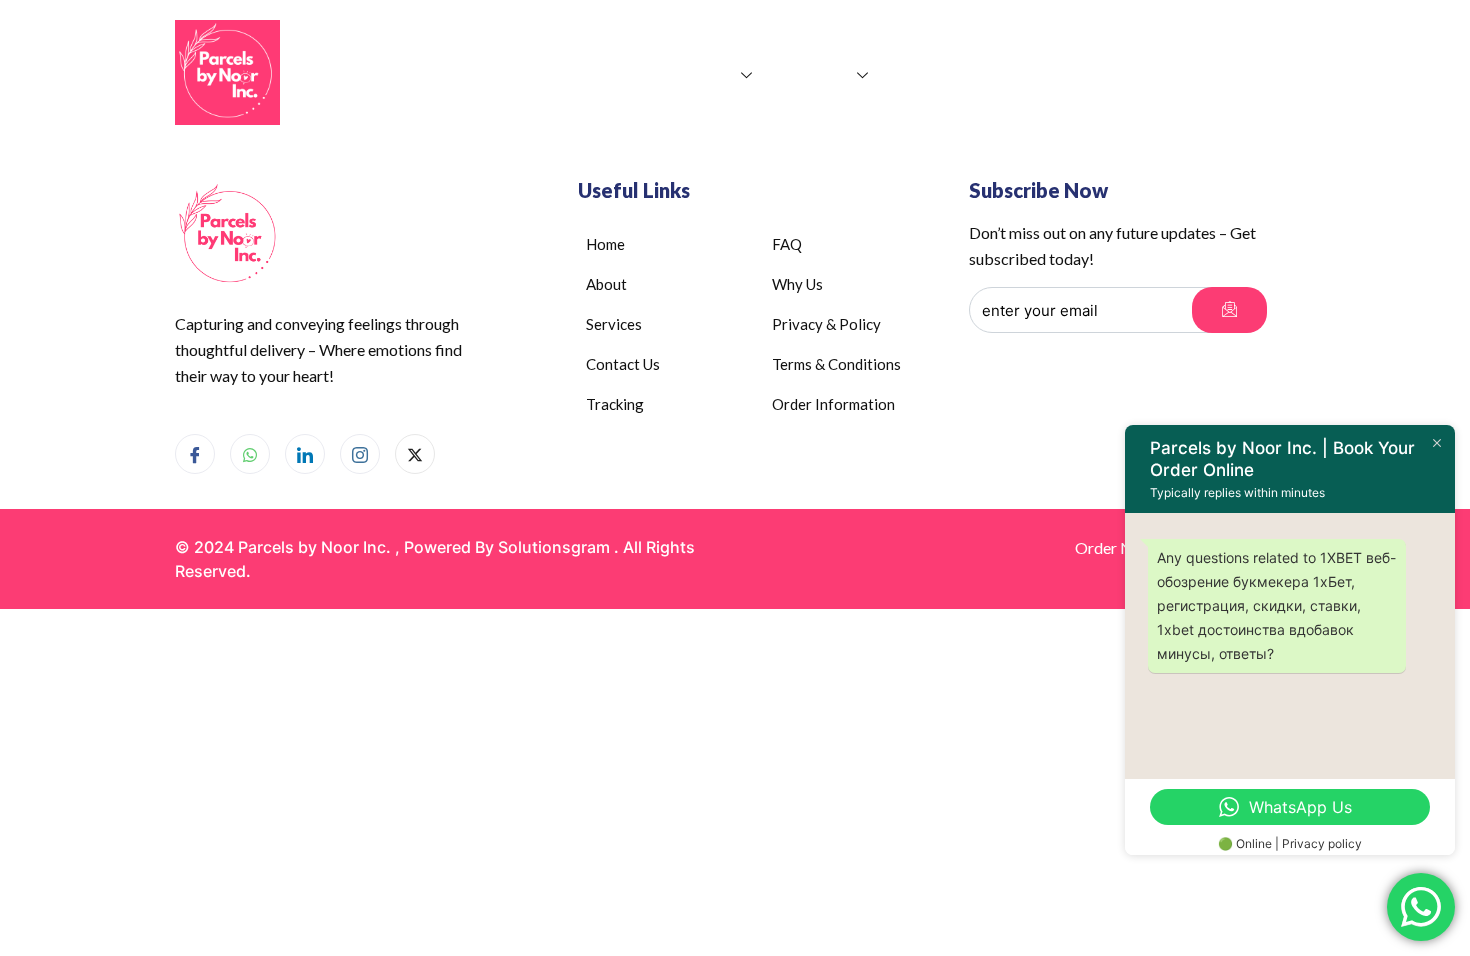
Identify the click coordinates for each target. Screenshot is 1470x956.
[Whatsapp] (250, 454)
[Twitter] (415, 454)
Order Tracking (1069, 74)
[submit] (1229, 310)
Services (819, 74)
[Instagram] (360, 454)
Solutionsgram (554, 547)
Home (617, 74)
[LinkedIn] (305, 454)
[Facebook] (195, 454)
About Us (701, 74)
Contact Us (944, 74)
